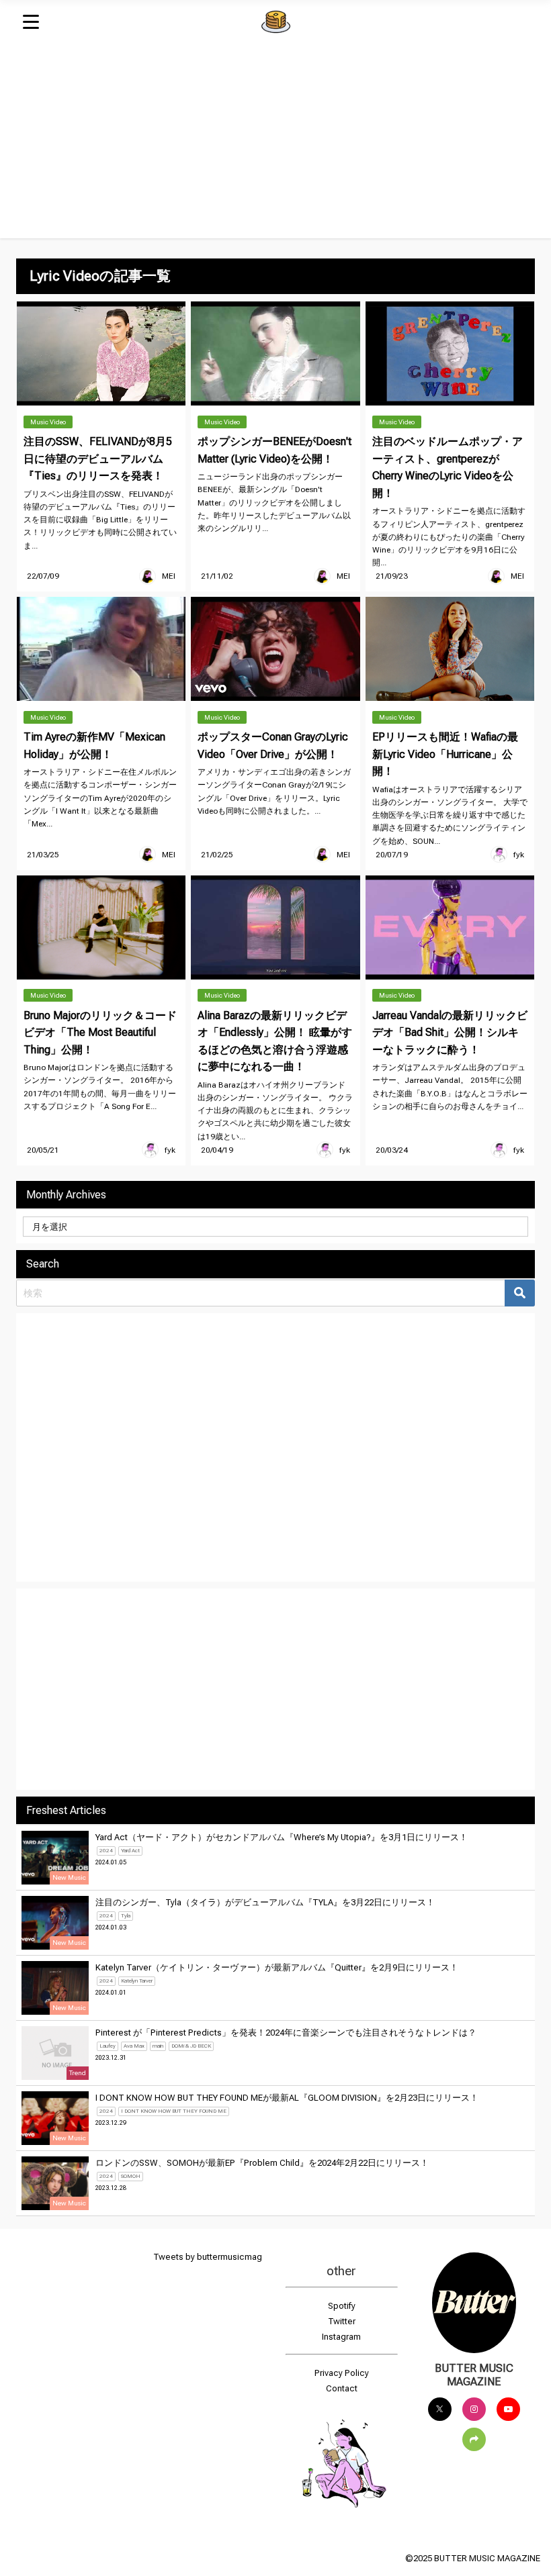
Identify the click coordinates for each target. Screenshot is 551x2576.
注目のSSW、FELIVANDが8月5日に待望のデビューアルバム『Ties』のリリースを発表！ (98, 459)
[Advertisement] (275, 144)
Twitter (342, 2321)
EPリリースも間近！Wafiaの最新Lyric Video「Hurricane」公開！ (445, 754)
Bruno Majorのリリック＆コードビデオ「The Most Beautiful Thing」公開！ (100, 1033)
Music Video (48, 422)
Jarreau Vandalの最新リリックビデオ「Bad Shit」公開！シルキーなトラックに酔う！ (450, 1033)
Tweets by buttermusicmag (208, 2257)
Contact (342, 2388)
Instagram (341, 2337)
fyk (519, 855)
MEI (169, 576)
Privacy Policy (342, 2373)
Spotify (342, 2306)
